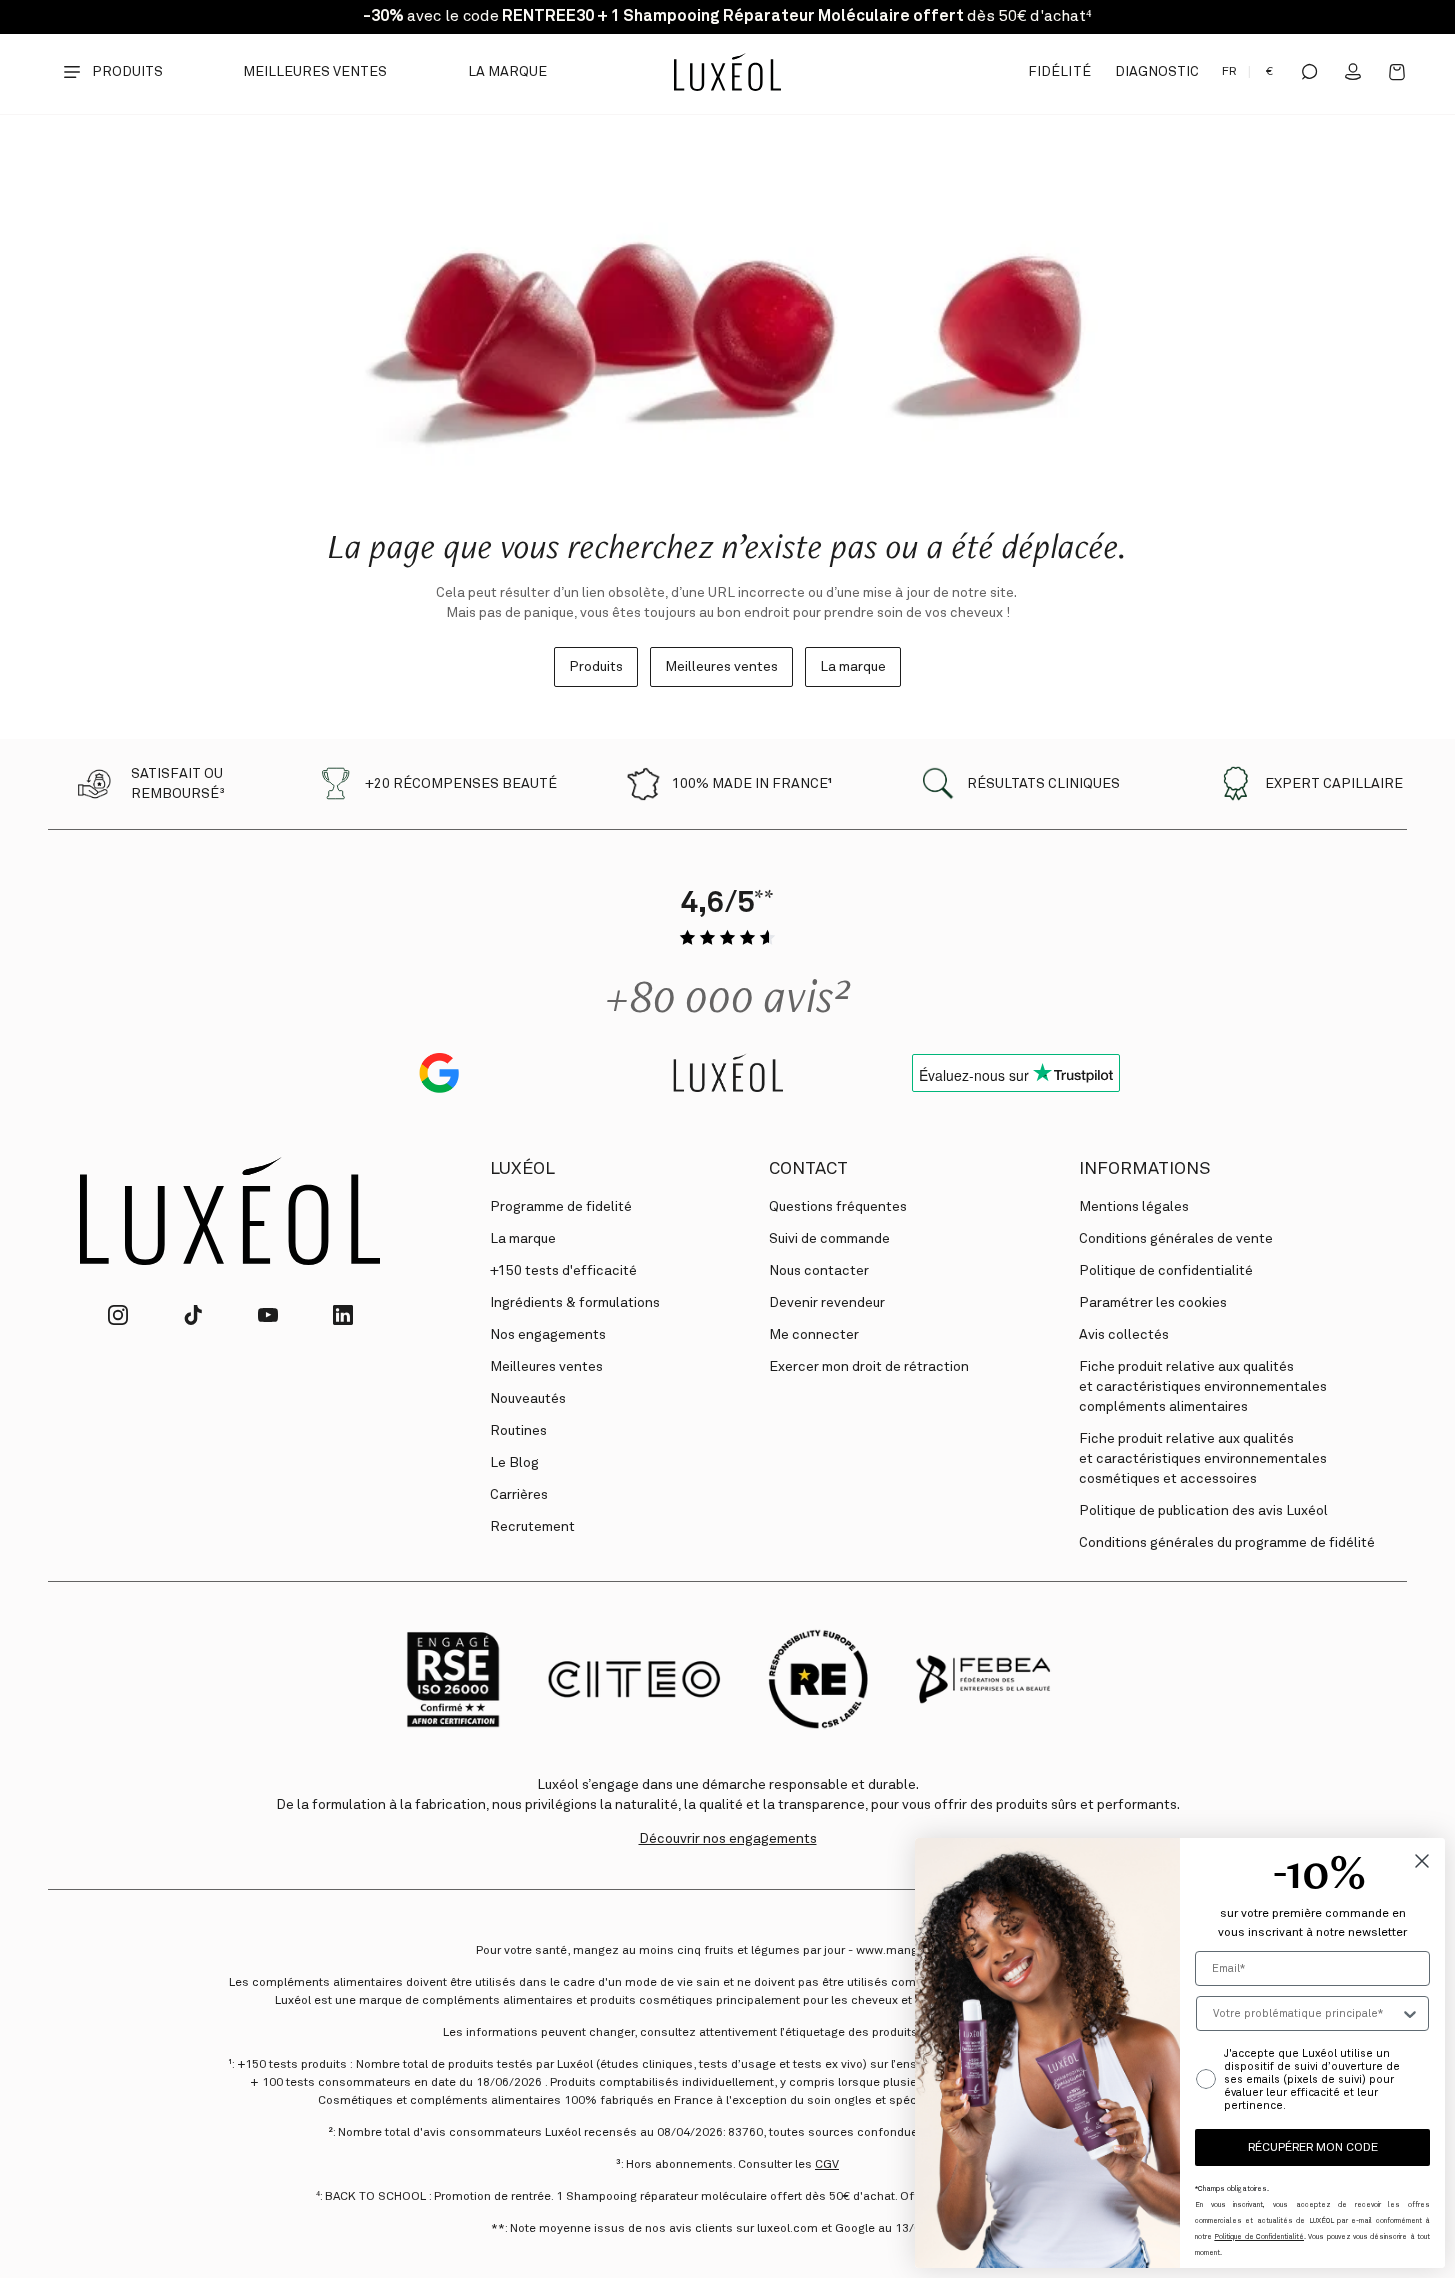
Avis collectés (1124, 1335)
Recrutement (532, 1527)
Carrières (519, 1495)
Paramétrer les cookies (1153, 1303)
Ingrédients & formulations (575, 1303)
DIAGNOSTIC (1157, 72)
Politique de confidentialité (1166, 1271)
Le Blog (514, 1463)
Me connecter (814, 1335)
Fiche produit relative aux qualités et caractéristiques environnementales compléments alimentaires (1203, 1387)
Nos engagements (548, 1335)
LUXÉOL (522, 1169)
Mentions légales (1134, 1207)
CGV (827, 2165)
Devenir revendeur (827, 1303)
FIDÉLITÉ (1059, 72)
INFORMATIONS (1144, 1169)
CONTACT (808, 1169)
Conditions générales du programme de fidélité (1227, 1543)
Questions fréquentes (838, 1207)
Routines (518, 1431)
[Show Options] (1410, 2013)
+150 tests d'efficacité (563, 1271)
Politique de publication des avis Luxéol (1203, 1511)
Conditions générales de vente (1176, 1239)
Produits (596, 667)
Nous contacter (819, 1271)
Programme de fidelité (561, 1207)
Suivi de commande (829, 1239)
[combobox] (1306, 2013)
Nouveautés (528, 1399)
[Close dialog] (1422, 1861)
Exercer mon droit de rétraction (869, 1367)
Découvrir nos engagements (728, 1839)
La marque (507, 72)
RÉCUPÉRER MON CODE (1313, 2148)
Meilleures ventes (315, 72)
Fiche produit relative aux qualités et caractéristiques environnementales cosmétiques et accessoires (1203, 1459)
